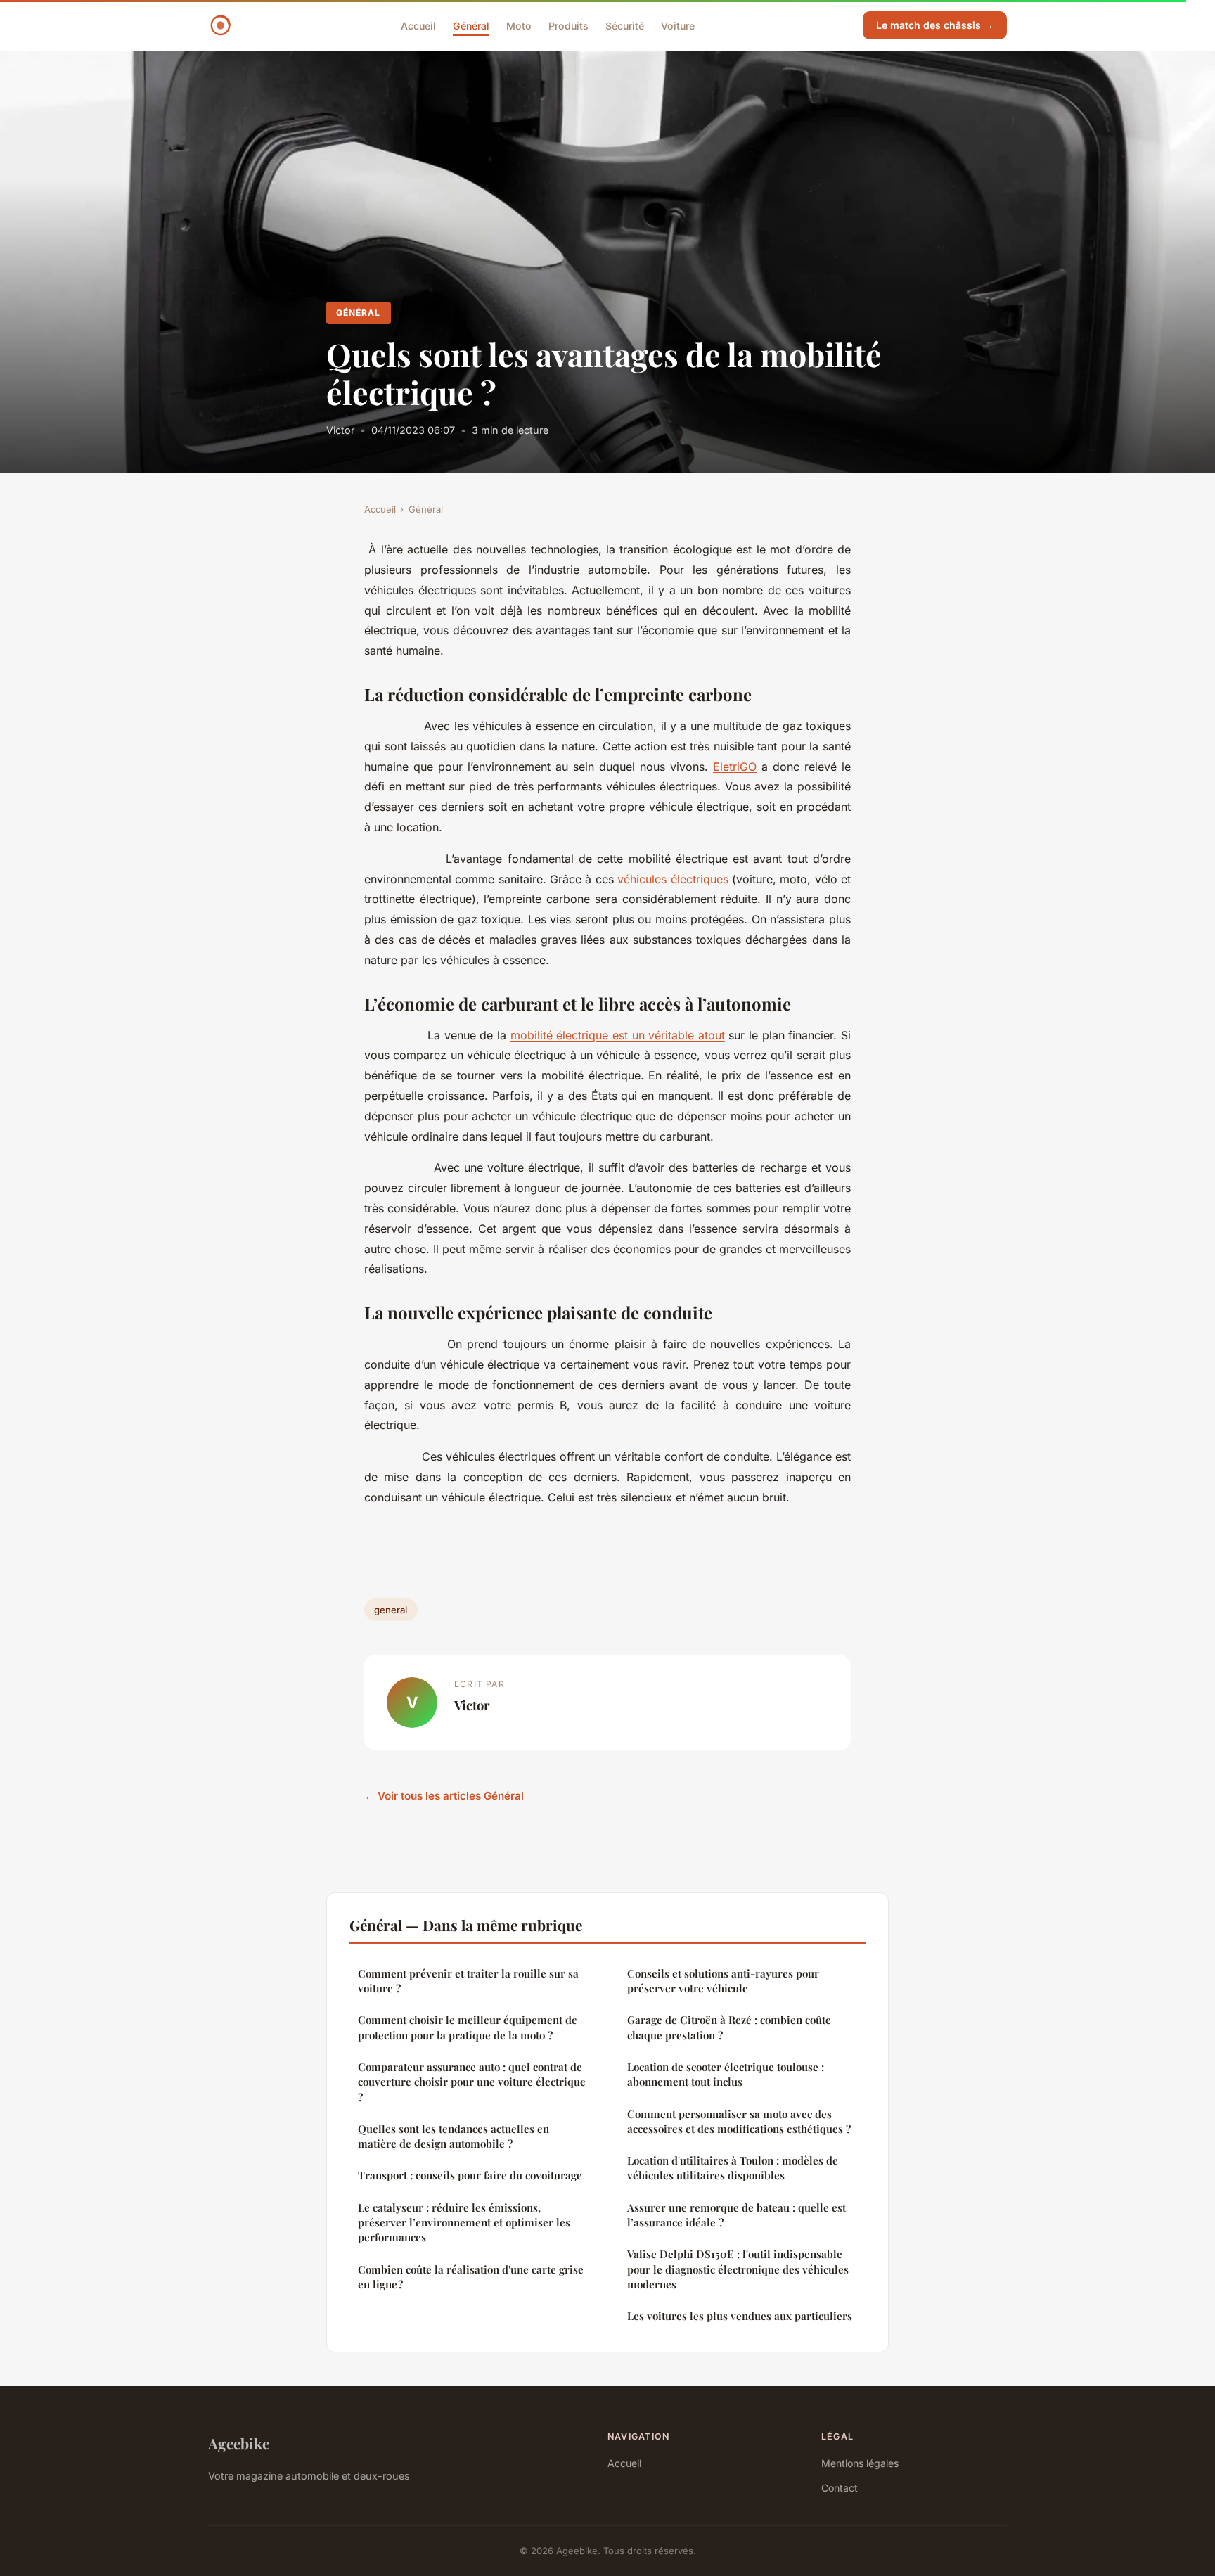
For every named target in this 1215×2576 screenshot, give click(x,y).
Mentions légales (860, 2463)
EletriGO (735, 767)
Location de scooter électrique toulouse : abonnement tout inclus (726, 2074)
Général (471, 25)
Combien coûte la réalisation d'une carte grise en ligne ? (471, 2277)
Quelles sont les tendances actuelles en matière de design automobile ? (454, 2136)
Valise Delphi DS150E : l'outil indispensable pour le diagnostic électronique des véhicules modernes (738, 2269)
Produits (568, 25)
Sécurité (625, 25)
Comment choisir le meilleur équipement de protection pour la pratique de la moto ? (468, 2027)
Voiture (678, 25)
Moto (519, 25)
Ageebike (239, 2443)
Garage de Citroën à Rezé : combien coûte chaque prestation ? (729, 2027)
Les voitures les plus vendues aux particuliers (740, 2316)
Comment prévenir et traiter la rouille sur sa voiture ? (468, 1981)
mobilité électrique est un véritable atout (618, 1035)
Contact (840, 2488)
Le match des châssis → (935, 25)
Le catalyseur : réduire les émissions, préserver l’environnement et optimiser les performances (464, 2223)
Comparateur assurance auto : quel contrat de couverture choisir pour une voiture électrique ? (472, 2082)
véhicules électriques (673, 879)
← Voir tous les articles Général (444, 1796)
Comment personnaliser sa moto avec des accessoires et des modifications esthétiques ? (739, 2121)
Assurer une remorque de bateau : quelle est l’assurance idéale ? (737, 2215)
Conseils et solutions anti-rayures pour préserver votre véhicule (723, 1981)
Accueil (418, 25)
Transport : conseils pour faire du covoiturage (470, 2175)
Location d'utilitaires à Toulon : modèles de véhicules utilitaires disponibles (733, 2168)
